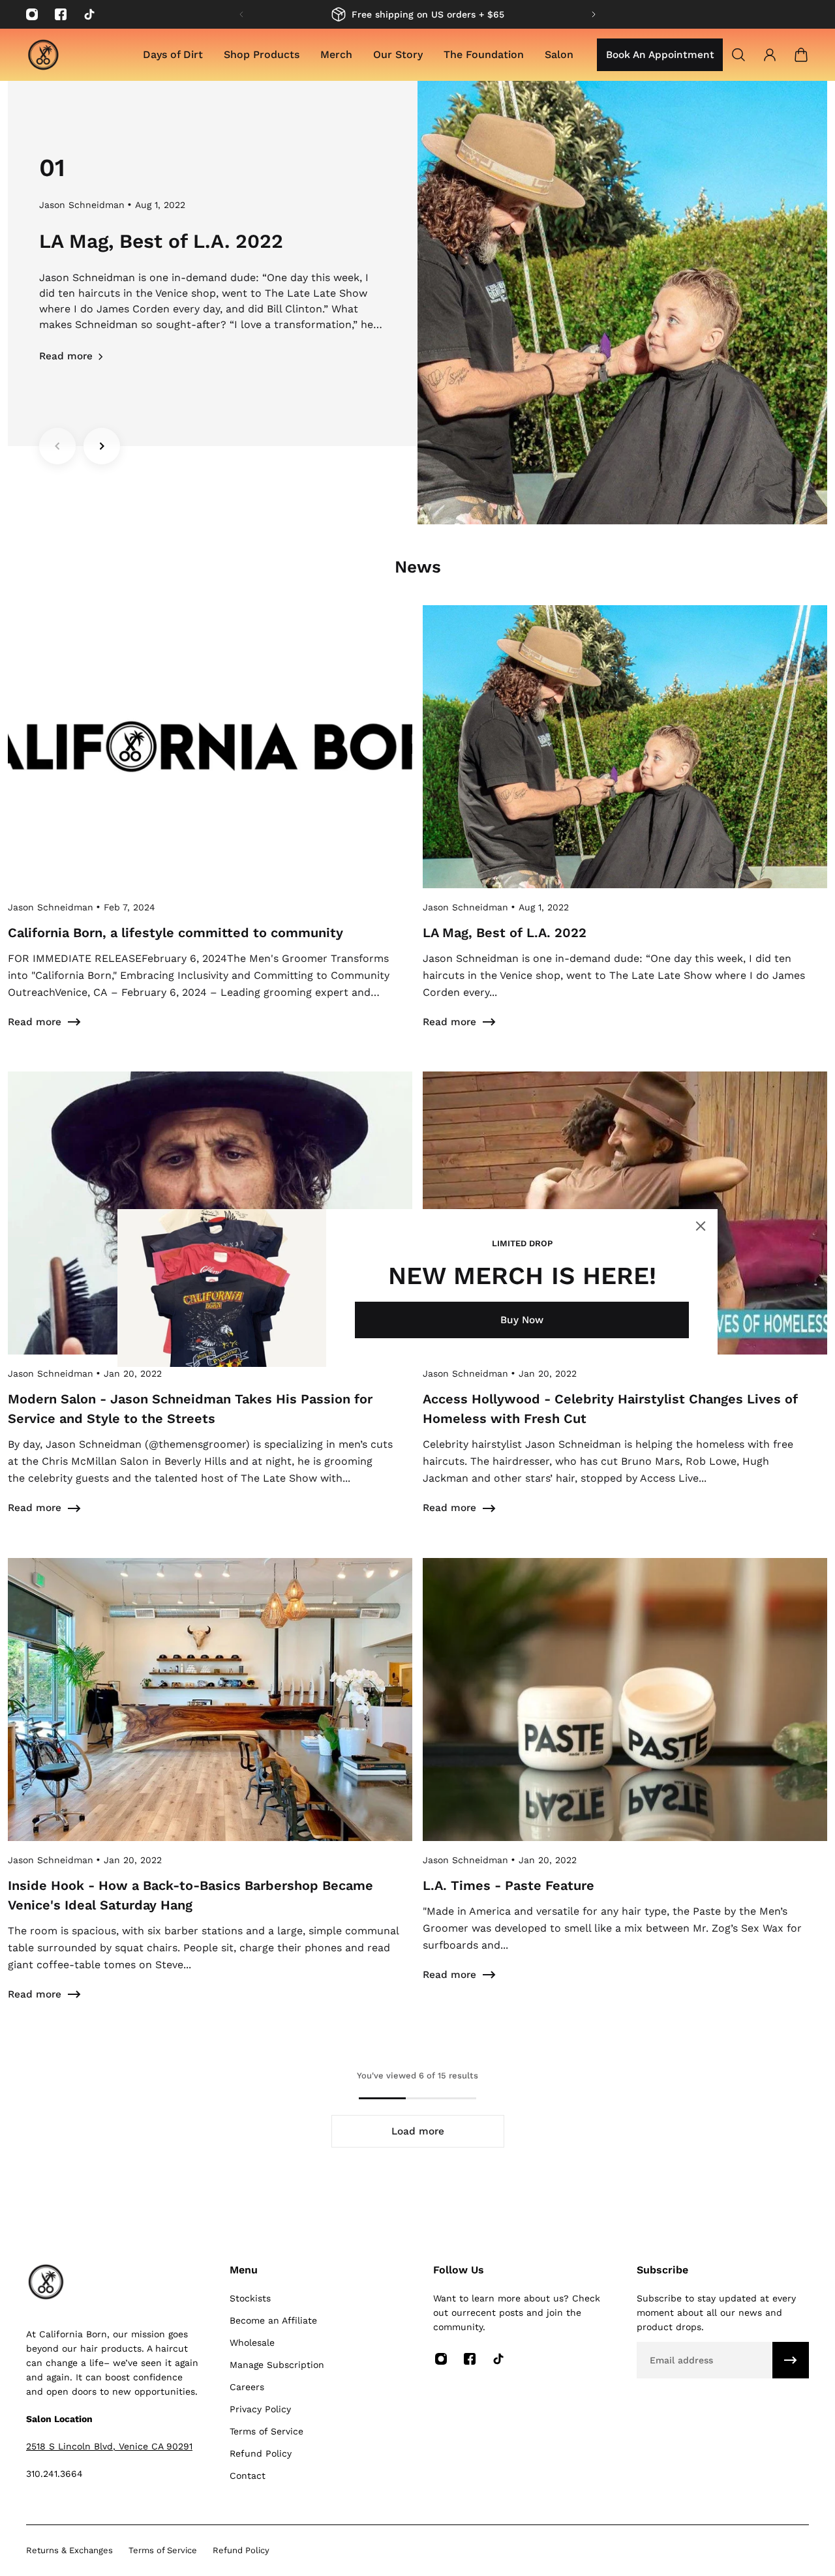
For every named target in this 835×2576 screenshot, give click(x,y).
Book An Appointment (660, 55)
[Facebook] (61, 14)
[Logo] (43, 55)
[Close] (701, 1226)
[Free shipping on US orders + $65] (417, 14)
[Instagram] (32, 14)
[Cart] (801, 55)
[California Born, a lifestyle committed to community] (210, 833)
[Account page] (770, 55)
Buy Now (522, 1320)
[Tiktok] (89, 14)
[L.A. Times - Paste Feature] (625, 1796)
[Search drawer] (738, 55)
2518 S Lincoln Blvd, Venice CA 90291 (109, 2446)
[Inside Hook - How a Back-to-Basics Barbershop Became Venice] (210, 1796)
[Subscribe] (791, 2360)
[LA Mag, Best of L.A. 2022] (625, 833)
